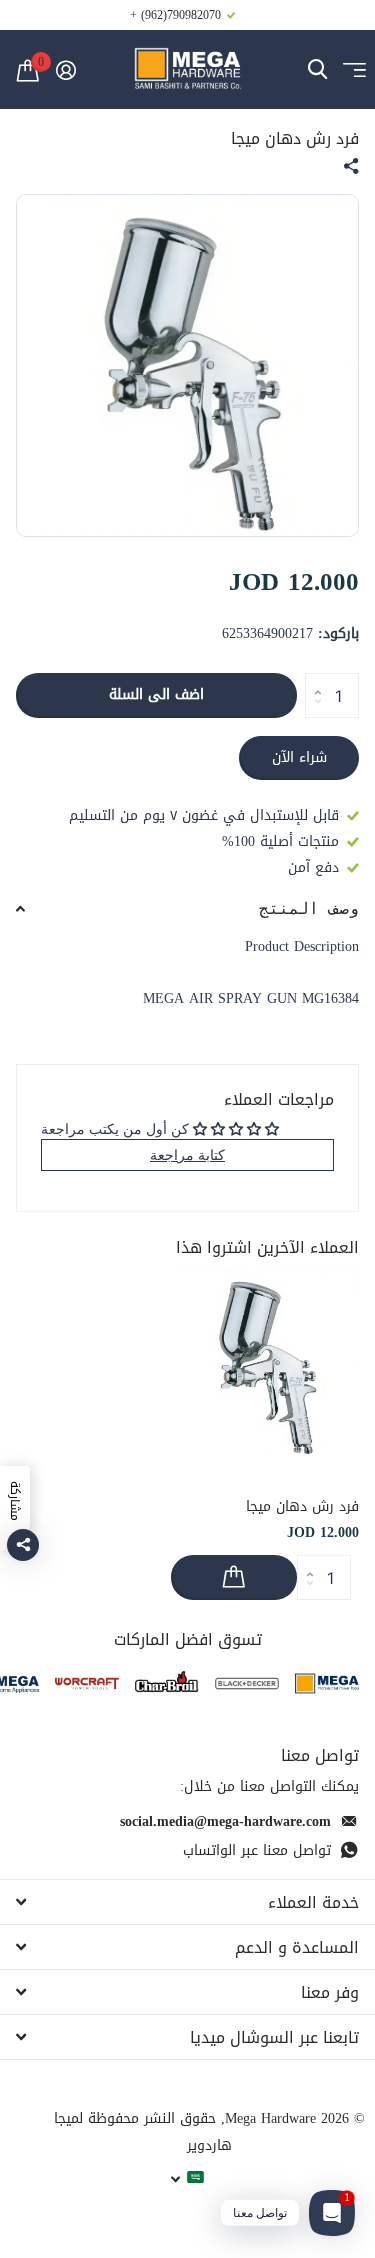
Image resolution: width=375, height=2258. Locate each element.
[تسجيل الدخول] (65, 70)
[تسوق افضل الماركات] (327, 1683)
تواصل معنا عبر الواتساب (257, 1850)
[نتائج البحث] (317, 69)
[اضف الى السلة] (234, 1577)
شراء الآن (299, 757)
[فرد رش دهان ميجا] (265, 1363)
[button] (312, 679)
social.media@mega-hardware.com (225, 1821)
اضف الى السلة (156, 694)
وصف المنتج (309, 908)
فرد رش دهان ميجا (302, 1506)
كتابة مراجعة (187, 1154)
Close (187, 1902)
